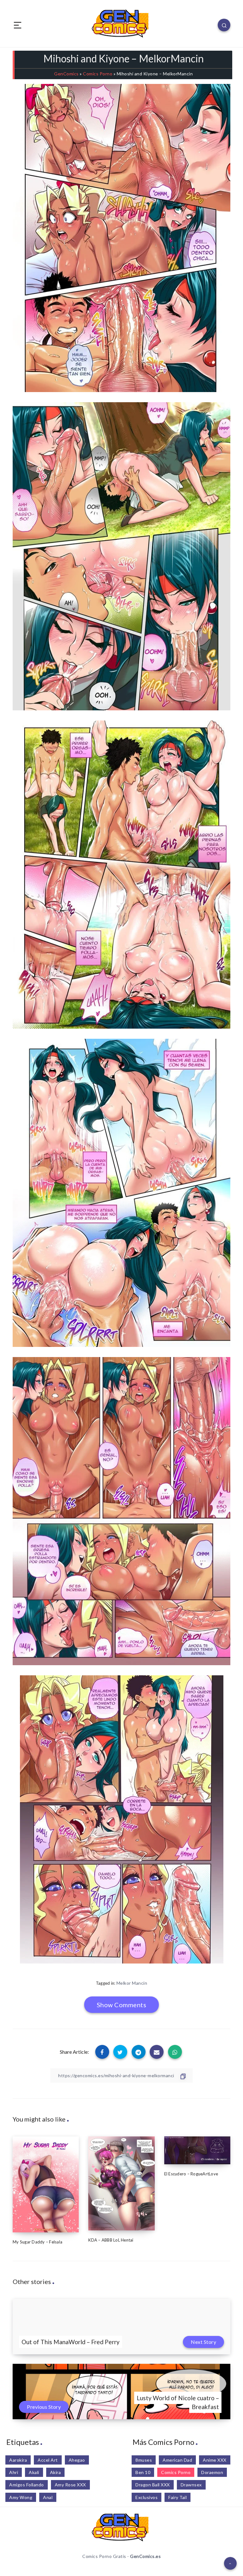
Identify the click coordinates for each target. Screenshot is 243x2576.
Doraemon (212, 2472)
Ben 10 (143, 2472)
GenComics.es (145, 2556)
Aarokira (18, 2460)
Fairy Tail (178, 2497)
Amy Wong (21, 2497)
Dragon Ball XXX (153, 2485)
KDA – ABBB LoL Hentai (111, 2240)
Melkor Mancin (132, 1983)
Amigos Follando (27, 2485)
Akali (34, 2472)
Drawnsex (191, 2485)
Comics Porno (98, 74)
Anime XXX (215, 2460)
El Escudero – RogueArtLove (191, 2174)
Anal (48, 2497)
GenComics (66, 74)
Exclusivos (146, 2497)
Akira (56, 2472)
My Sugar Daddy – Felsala (37, 2242)
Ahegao (77, 2460)
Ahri (14, 2472)
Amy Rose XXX (70, 2485)
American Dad (177, 2460)
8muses (144, 2460)
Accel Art (48, 2460)
